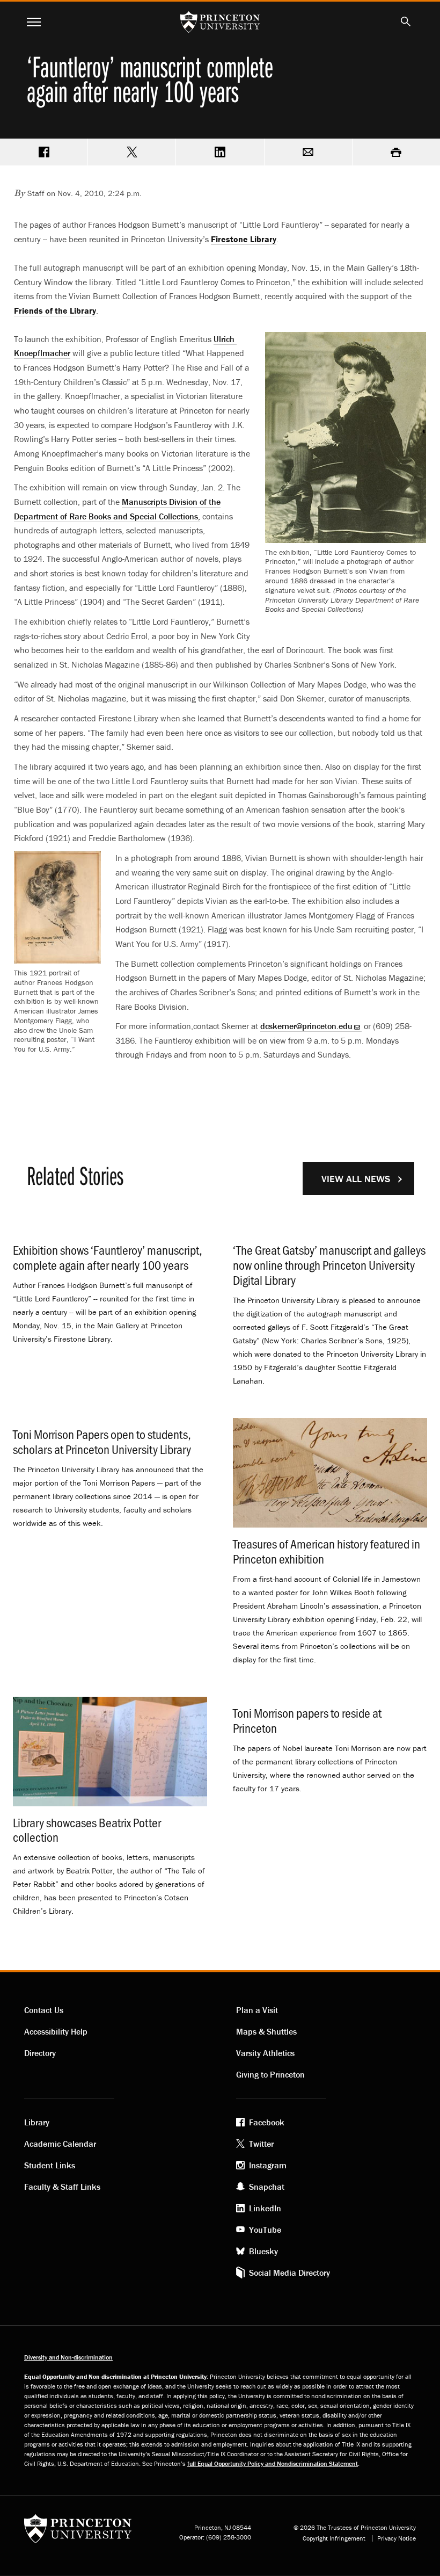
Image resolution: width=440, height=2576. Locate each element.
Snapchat (267, 2187)
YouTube (265, 2230)
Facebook (267, 2122)
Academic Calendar (60, 2144)
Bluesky (263, 2251)
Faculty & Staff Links (62, 2187)
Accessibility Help (56, 2031)
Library (37, 2122)
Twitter (261, 2144)
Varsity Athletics (265, 2053)
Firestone (244, 239)
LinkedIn (265, 2208)
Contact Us (44, 2010)
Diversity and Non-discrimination (68, 2357)
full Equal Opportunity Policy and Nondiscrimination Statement (273, 2463)
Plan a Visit (257, 2010)
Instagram (268, 2165)
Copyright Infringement (334, 2538)
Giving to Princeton (270, 2074)
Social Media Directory (289, 2273)
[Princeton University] (78, 2532)
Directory (40, 2053)
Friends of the (55, 310)
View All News (356, 1179)
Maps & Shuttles (266, 2031)
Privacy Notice (397, 2538)
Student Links (50, 2165)
